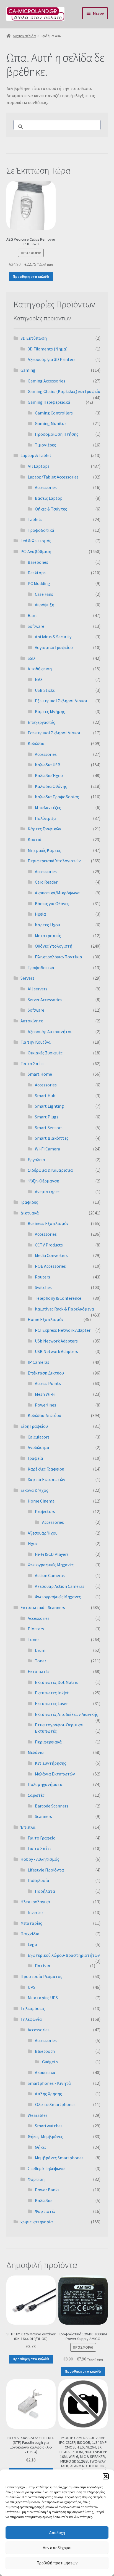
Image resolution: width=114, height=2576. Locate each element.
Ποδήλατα (45, 1891)
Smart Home (40, 1074)
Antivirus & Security (53, 637)
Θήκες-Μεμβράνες (45, 2136)
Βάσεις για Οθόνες (52, 903)
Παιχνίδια (30, 1934)
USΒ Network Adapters (56, 1351)
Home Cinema (41, 1501)
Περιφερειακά (48, 1742)
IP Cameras (38, 1362)
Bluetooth (45, 2051)
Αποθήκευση (40, 669)
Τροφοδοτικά (41, 530)
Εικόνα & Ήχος (34, 1490)
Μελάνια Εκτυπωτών (55, 1774)
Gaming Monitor (50, 423)
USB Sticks (45, 690)
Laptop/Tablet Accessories (53, 477)
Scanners (43, 1816)
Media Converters (51, 1255)
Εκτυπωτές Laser (51, 1703)
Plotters (36, 1629)
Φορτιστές (45, 2211)
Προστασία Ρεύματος (41, 1976)
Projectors (45, 1511)
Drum (40, 1650)
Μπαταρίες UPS (43, 1998)
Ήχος (33, 1543)
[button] (106, 2476)
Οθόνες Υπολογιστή (54, 946)
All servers (37, 989)
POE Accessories (50, 1266)
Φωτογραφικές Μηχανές (51, 1565)
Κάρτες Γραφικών (44, 829)
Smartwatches (49, 2126)
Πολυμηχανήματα (45, 1784)
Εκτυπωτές (39, 1671)
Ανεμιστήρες (47, 1192)
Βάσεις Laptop (49, 498)
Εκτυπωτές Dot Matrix (56, 1682)
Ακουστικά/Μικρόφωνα (57, 893)
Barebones (38, 562)
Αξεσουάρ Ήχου (43, 1533)
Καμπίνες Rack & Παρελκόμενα (64, 1309)
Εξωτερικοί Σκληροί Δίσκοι (61, 701)
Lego (32, 1944)
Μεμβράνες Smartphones (59, 2158)
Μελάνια (36, 1752)
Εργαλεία (36, 1160)
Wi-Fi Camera (47, 1149)
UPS (32, 1987)
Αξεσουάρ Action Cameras (60, 1586)
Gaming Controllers (54, 413)
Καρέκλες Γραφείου (46, 1469)
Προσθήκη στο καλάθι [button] (31, 277)
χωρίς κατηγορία (37, 2222)
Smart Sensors (49, 1128)
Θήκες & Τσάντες (51, 509)
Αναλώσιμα (38, 1447)
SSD (31, 658)
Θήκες (41, 2147)
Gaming (28, 370)
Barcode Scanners (52, 1806)
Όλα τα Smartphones (55, 2104)
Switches (43, 1287)
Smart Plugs (47, 1117)
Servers (27, 978)
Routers (42, 1277)
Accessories (46, 487)
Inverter (35, 1912)
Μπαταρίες (31, 1923)
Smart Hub (45, 1096)
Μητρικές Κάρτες (44, 850)
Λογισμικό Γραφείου (54, 647)
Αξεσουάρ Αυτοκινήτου (50, 1032)
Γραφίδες (29, 1202)
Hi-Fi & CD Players (52, 1554)
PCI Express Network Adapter (63, 1330)
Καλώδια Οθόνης (51, 786)
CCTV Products (49, 1245)
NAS (39, 679)
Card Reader (46, 882)
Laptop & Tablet (36, 455)
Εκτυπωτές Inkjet (52, 1693)
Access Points (48, 1383)
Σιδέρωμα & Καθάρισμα (50, 1170)
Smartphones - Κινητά (49, 2083)
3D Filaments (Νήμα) (48, 349)
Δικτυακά (30, 1213)
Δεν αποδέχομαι (57, 2548)
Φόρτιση (36, 2179)
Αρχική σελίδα (24, 36)
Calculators (39, 1437)
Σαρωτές (36, 1795)
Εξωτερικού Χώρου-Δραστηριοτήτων (64, 1955)
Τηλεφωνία (31, 2019)
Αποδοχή (57, 2533)
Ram (32, 615)
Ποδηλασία (38, 1880)
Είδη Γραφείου (34, 1426)
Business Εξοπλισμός (48, 1223)
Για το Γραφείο (42, 1838)
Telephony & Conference (58, 1298)
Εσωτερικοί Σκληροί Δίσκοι (54, 733)
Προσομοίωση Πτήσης (57, 434)
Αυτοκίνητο (32, 1021)
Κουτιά (35, 839)
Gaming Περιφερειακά (49, 402)
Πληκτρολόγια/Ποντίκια (59, 957)
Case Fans (44, 594)
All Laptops (39, 466)
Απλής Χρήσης (48, 2094)
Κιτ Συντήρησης (50, 1763)
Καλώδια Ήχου (49, 775)
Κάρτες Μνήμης (50, 711)
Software (36, 626)
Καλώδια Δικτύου (44, 1415)
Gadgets (50, 2062)
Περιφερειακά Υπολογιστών (54, 861)
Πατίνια (43, 1966)
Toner (33, 1639)
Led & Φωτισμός (36, 541)
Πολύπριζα (45, 818)
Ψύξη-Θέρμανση (43, 1181)
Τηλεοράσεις (33, 2008)
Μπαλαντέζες (48, 807)
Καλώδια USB (48, 765)
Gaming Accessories (46, 381)
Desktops (37, 573)
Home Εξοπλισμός (46, 1319)
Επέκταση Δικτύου (46, 1373)
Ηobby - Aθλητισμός (40, 1859)
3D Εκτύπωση (34, 338)
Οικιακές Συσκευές (45, 1053)
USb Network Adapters (56, 1341)
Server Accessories (45, 999)
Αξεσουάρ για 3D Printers (52, 359)
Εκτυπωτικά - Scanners (43, 1607)
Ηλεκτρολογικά (35, 1902)
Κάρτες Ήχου (47, 925)
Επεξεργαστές (41, 722)
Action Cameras (50, 1575)
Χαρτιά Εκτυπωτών (46, 1479)
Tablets (35, 519)
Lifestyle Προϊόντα (46, 1870)
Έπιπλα (28, 1827)
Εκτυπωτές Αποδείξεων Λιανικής (66, 1714)
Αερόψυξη (45, 605)
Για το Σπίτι (32, 1064)
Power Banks (47, 2190)
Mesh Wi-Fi (45, 1394)
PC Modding (39, 583)
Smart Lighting (49, 1106)
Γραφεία (35, 1458)
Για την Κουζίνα (36, 1042)
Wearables (38, 2115)
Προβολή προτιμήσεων (57, 2563)
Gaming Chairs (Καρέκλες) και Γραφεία (64, 391)
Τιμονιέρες (45, 445)
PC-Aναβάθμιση (36, 551)
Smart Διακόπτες (52, 1138)
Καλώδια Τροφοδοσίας (57, 797)
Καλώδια (36, 743)
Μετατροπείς (48, 935)
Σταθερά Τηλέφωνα (46, 2168)
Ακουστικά (45, 2072)
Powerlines (46, 1405)
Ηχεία (40, 914)
